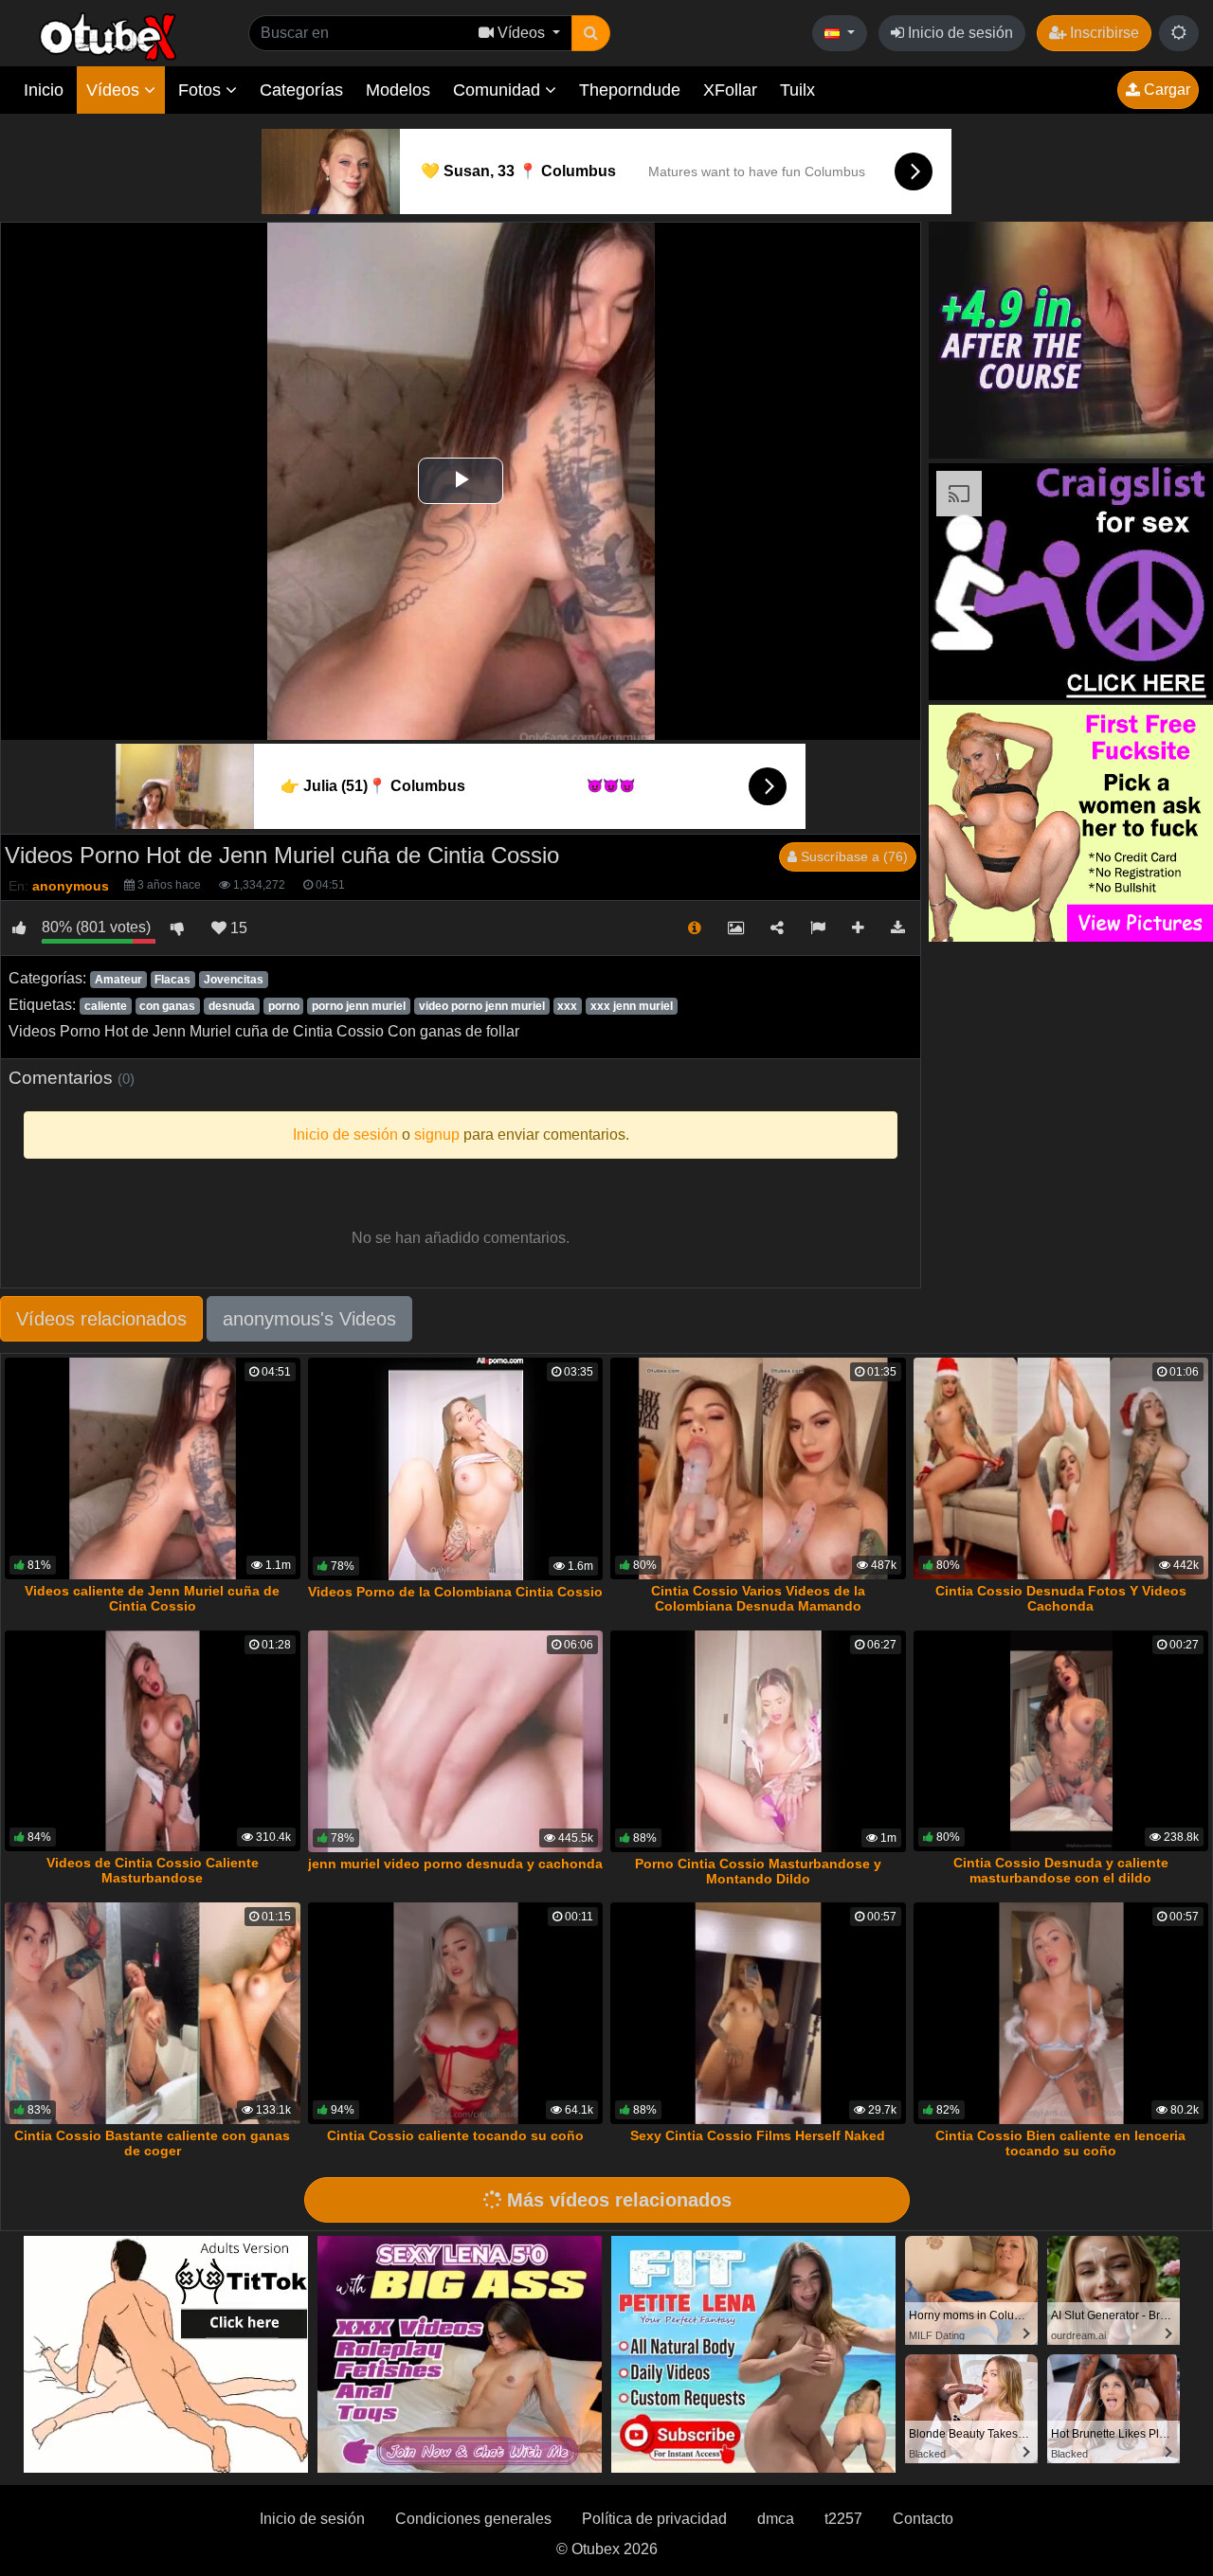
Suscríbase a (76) (852, 856)
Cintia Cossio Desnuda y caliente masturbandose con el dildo (1061, 1870)
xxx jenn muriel (632, 1006)
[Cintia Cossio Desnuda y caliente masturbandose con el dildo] (1061, 1741)
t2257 (843, 2519)
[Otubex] (109, 36)
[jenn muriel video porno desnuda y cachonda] (456, 1742)
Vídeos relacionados (101, 1319)
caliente (106, 1006)
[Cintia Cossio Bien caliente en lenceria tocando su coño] (1061, 2013)
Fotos (202, 90)
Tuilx (797, 90)
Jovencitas (234, 980)
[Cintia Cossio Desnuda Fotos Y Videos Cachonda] (1061, 1468)
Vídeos (115, 90)
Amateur (118, 980)
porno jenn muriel (359, 1006)
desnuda (232, 1006)
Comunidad (499, 90)
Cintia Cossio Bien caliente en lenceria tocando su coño (1060, 2143)
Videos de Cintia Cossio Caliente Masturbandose (153, 1870)
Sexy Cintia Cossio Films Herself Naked (758, 2135)
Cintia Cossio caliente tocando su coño (455, 2135)
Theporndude (630, 90)
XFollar (730, 90)
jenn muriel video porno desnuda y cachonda (455, 1864)
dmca (776, 2519)
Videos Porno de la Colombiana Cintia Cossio (455, 1592)
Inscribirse (1103, 33)
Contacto (923, 2519)
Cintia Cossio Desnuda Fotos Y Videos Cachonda (1061, 1598)
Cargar (1165, 90)
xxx (567, 1006)
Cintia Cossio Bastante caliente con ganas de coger (152, 2143)
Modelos (398, 90)
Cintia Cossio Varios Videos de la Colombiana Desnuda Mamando (758, 1598)
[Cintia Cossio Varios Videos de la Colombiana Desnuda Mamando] (758, 1468)
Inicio (44, 90)
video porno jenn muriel (482, 1006)
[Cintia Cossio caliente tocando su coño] (456, 2013)
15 (237, 928)
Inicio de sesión (959, 33)
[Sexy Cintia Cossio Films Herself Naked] (758, 2013)
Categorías (301, 90)
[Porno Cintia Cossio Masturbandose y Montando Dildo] (758, 1742)
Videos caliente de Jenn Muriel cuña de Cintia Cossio (152, 1598)
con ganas (167, 1006)
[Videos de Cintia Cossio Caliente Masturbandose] (153, 1741)
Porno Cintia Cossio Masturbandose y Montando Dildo (758, 1871)
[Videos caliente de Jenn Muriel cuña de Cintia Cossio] (153, 1468)
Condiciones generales (473, 2519)
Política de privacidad (654, 2519)
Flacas (172, 980)
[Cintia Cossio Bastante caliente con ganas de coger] (153, 2013)
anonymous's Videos (309, 1319)
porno (284, 1006)
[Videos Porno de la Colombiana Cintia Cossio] (456, 1469)
